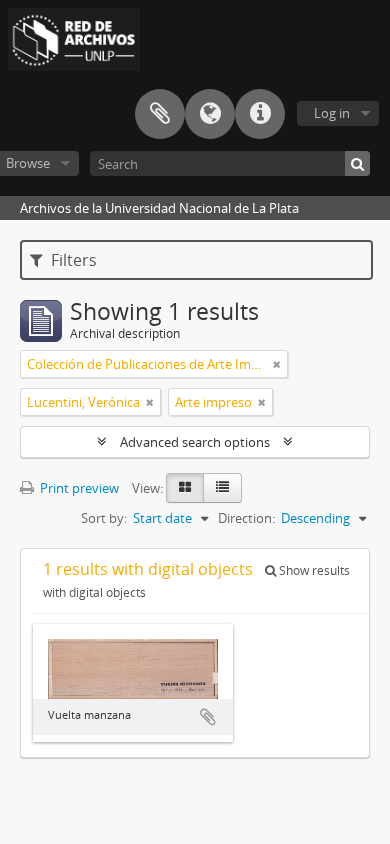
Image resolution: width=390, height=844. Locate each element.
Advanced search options (195, 442)
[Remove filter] (277, 364)
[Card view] (185, 488)
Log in (332, 113)
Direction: (246, 518)
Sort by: (104, 518)
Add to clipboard (208, 717)
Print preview (78, 488)
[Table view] (222, 488)
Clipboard (160, 114)
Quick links (260, 114)
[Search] (357, 163)
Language (210, 114)
